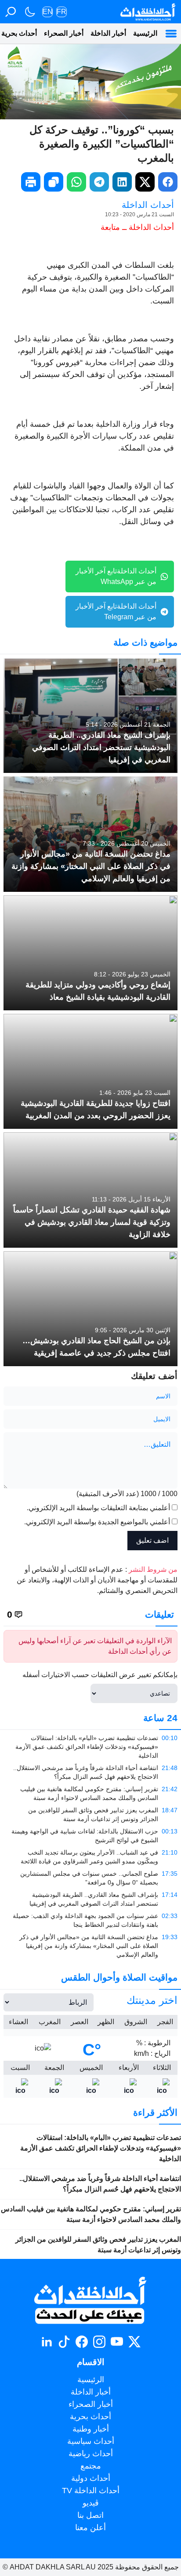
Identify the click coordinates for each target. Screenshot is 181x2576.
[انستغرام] (99, 2342)
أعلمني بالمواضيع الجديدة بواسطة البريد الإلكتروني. (97, 1522)
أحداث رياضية (91, 2454)
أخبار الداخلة (108, 33)
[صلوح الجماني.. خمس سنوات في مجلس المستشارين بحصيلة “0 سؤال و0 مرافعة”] (90, 1878)
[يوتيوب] (117, 2342)
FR (62, 12)
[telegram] (99, 182)
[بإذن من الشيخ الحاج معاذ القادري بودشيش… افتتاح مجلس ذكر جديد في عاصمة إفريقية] (90, 1309)
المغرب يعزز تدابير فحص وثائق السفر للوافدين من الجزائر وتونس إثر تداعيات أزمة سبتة (98, 2245)
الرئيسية (145, 33)
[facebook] (168, 182)
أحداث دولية (91, 2478)
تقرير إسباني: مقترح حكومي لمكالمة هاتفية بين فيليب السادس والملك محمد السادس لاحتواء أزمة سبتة (91, 2214)
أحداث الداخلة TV (91, 2491)
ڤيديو (91, 2503)
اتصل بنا (90, 2515)
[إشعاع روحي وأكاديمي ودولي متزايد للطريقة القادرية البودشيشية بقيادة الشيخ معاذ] (90, 953)
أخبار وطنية (91, 2429)
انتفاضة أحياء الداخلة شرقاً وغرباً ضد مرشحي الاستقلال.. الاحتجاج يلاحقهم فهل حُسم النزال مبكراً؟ (100, 2184)
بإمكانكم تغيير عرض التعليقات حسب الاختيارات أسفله (100, 1675)
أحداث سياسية (91, 2441)
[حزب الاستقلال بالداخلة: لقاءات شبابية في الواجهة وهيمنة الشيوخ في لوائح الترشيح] (90, 1836)
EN (48, 12)
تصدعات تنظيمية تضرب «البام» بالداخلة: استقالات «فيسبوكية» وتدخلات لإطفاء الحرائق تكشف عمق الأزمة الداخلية (101, 2148)
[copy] (54, 182)
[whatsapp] (76, 182)
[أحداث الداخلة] (147, 12)
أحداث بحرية (90, 2417)
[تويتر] (134, 2342)
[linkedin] (122, 182)
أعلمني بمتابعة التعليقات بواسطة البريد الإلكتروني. (98, 1508)
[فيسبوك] (82, 2342)
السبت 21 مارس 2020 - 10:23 (139, 214)
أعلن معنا (90, 2528)
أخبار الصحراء (64, 33)
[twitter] (145, 182)
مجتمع (91, 2466)
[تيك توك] (64, 2342)
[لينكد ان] (47, 2342)
